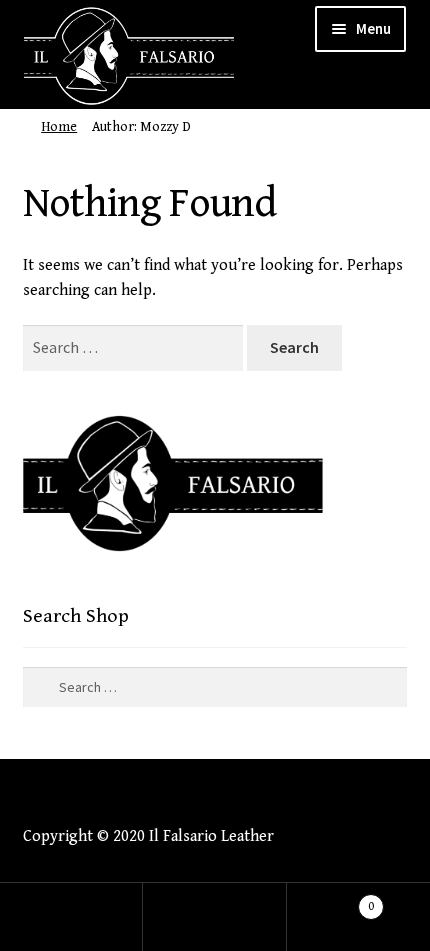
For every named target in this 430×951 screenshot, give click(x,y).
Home (59, 127)
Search (214, 917)
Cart (331, 898)
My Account (71, 917)
